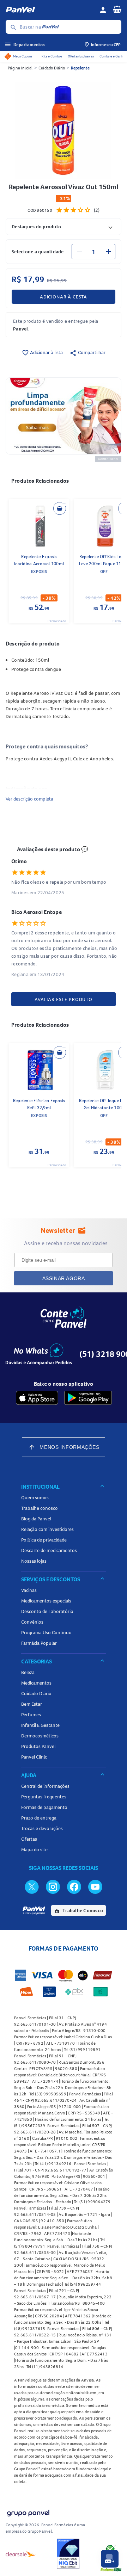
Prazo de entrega (39, 1818)
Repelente (80, 68)
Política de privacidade (44, 1540)
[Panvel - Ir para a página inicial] (50, 10)
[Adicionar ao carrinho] (60, 508)
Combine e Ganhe (112, 56)
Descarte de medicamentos (49, 1550)
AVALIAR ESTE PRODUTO (64, 999)
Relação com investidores (47, 1529)
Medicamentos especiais (46, 1601)
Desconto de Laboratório (47, 1611)
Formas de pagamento (44, 1807)
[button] (64, 226)
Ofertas (29, 1839)
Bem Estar (32, 1704)
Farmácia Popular (39, 1643)
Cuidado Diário (52, 68)
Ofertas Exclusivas (81, 56)
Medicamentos (36, 1683)
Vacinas (29, 1590)
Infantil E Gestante (40, 1725)
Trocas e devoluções (42, 1828)
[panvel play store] (88, 1398)
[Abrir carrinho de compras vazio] (117, 9)
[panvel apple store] (37, 1398)
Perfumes (31, 1715)
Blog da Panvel (36, 1519)
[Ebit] (68, 2554)
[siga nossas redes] (32, 1886)
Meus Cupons (23, 56)
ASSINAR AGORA (64, 1278)
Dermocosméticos (40, 1736)
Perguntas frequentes (44, 1797)
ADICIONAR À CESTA (64, 297)
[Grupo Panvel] (28, 2512)
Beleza (28, 1672)
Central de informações (45, 1786)
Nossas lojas (34, 1561)
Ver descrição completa (29, 799)
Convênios (32, 1622)
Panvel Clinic (34, 1757)
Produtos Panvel (38, 1746)
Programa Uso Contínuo (46, 1632)
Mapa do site (34, 1849)
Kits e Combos (52, 56)
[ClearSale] (21, 2554)
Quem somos (35, 1497)
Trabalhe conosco (40, 1508)
